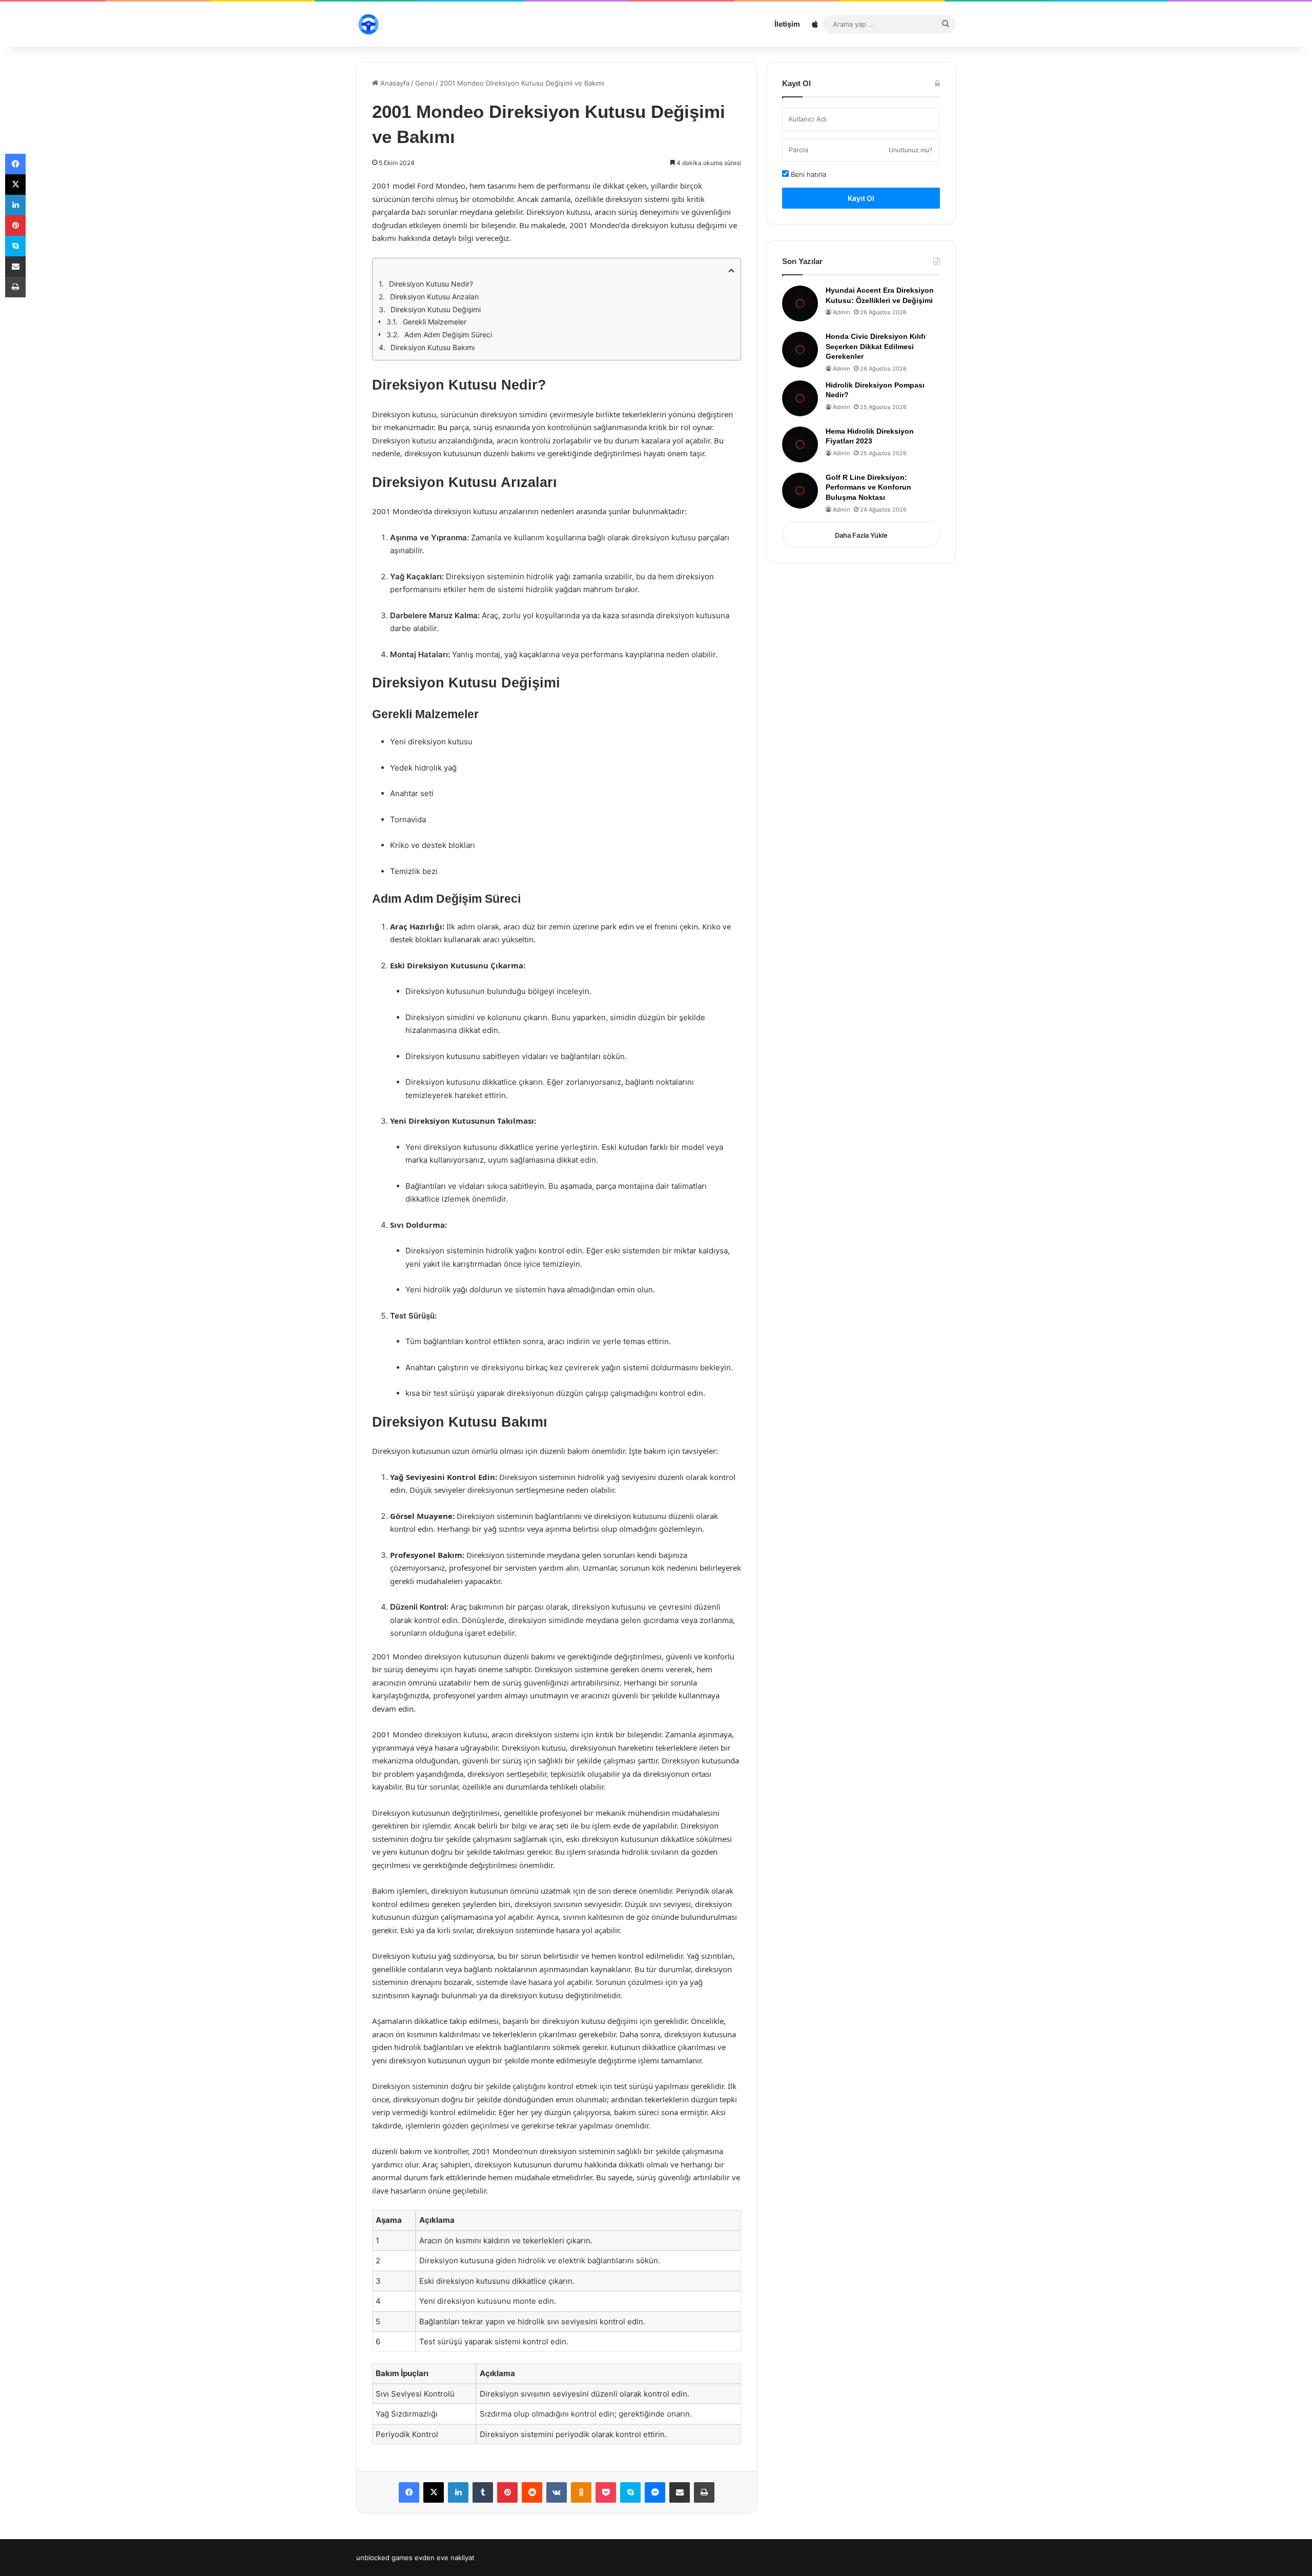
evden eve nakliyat (445, 2558)
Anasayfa (394, 83)
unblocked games (384, 2558)
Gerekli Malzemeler (435, 322)
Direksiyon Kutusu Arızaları (434, 297)
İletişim (787, 24)
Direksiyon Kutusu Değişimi (436, 309)
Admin (841, 312)
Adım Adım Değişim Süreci (448, 334)
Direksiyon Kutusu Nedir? (431, 284)
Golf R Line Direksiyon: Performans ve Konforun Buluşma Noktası (868, 487)
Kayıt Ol (861, 198)
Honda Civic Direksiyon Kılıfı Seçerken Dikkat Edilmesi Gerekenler (876, 346)
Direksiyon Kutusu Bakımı (433, 347)
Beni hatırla (807, 174)
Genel (425, 83)
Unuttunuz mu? (910, 150)
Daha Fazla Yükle (861, 535)
